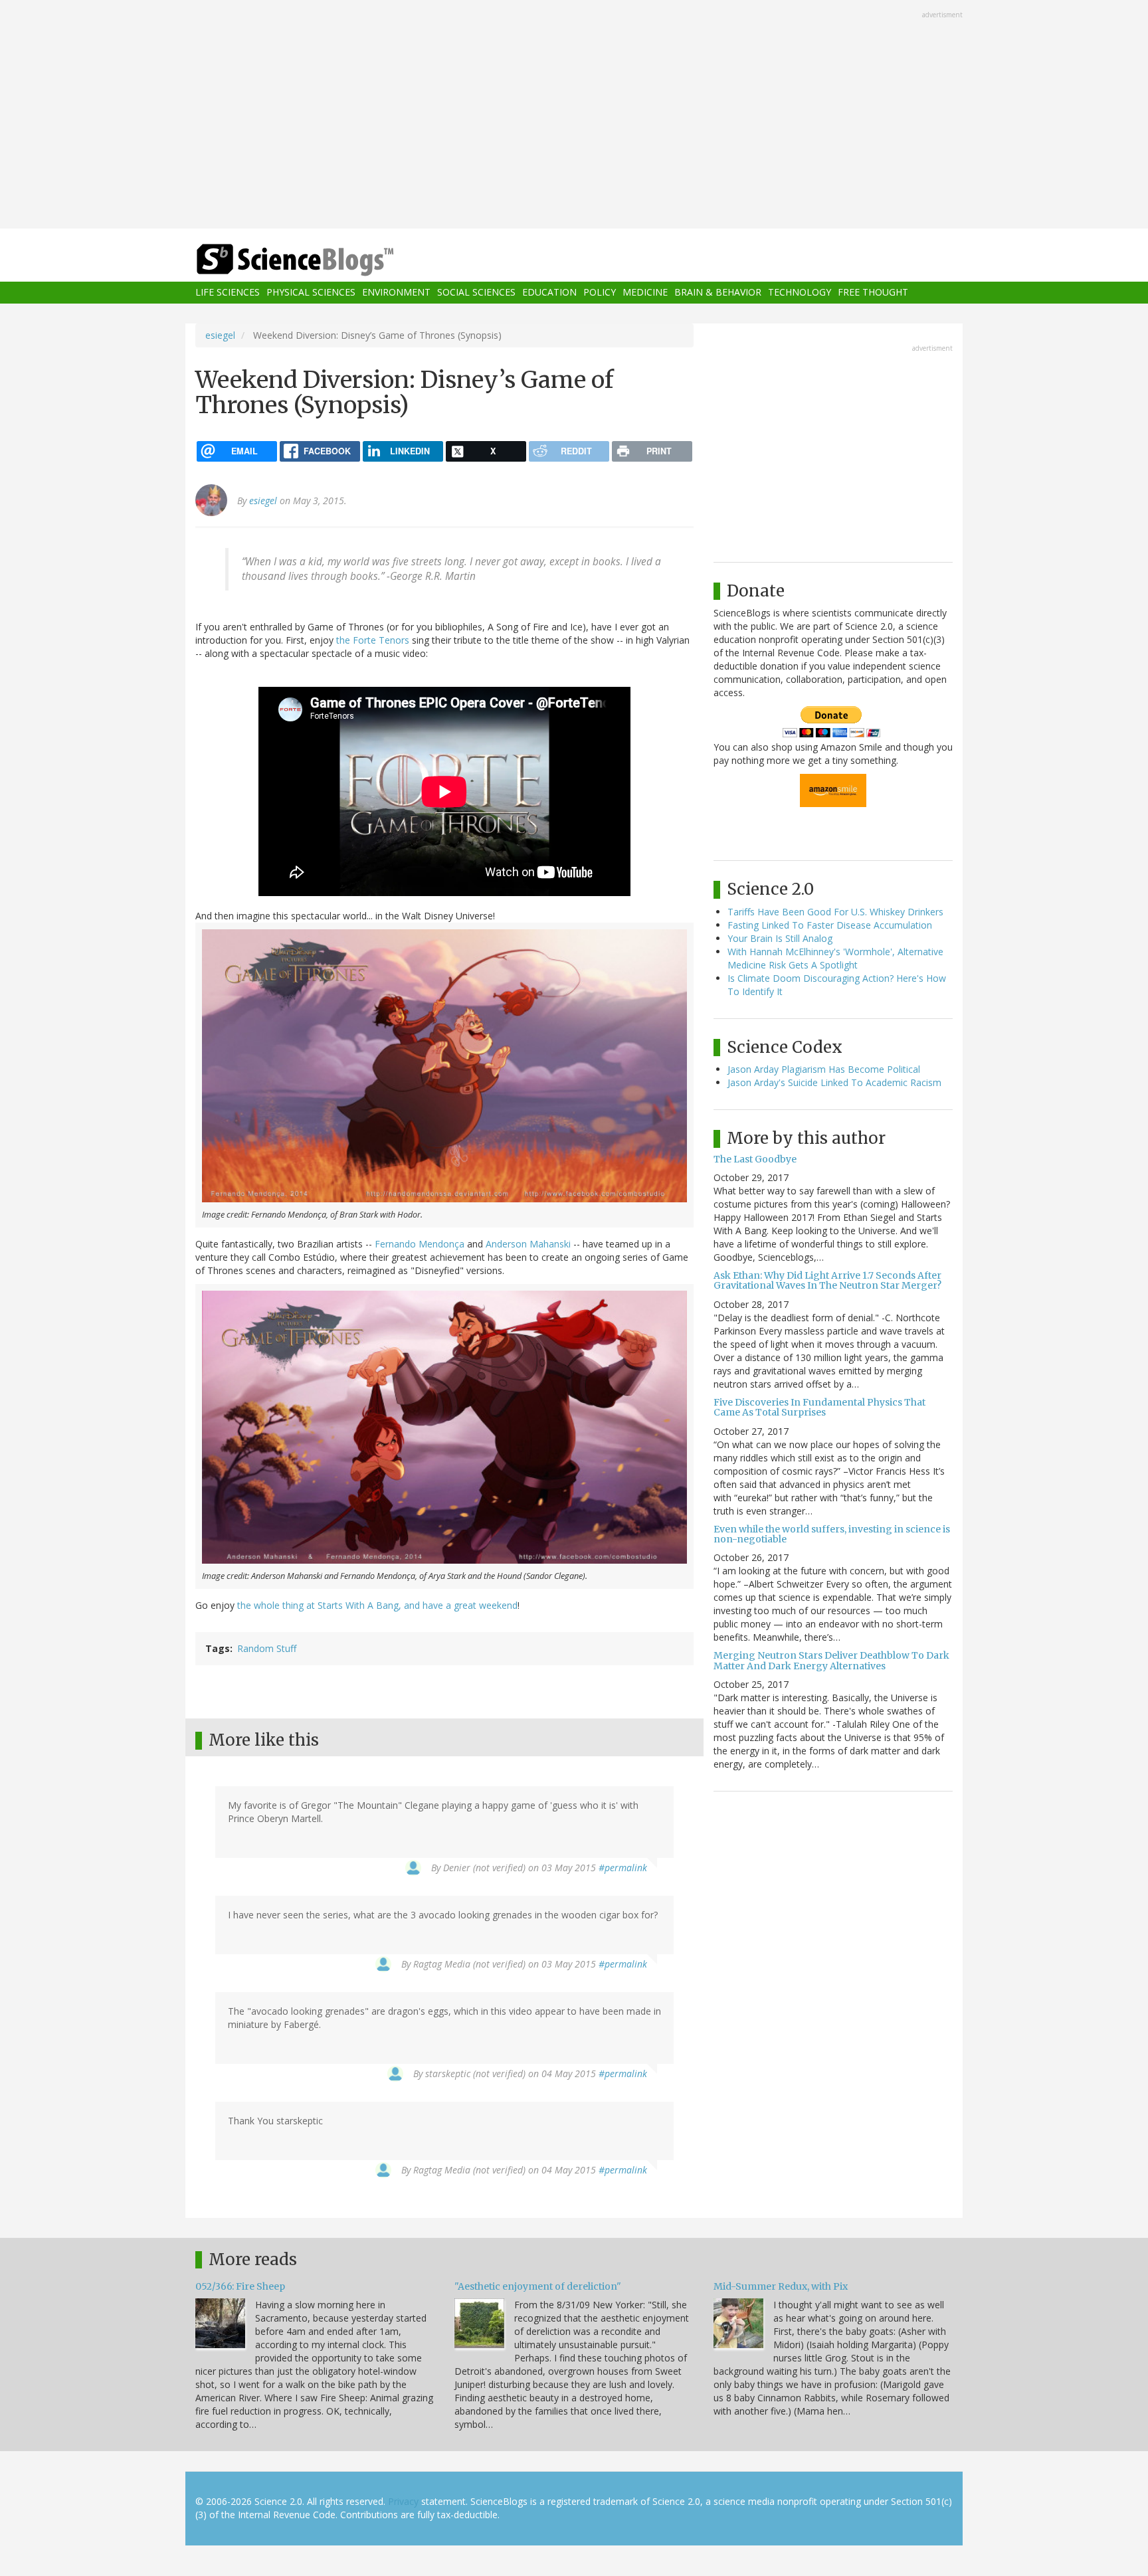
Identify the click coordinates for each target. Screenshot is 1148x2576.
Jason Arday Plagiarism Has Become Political (824, 1069)
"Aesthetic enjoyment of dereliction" (538, 2286)
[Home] (322, 260)
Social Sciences (476, 293)
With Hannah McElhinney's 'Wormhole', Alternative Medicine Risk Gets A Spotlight (835, 958)
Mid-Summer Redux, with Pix (781, 2286)
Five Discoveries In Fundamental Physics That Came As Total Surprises (819, 1407)
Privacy (403, 2501)
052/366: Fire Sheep (240, 2286)
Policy (600, 293)
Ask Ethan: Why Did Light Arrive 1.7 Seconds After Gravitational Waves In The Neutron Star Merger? (827, 1280)
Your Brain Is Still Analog (780, 938)
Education (549, 293)
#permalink (623, 1868)
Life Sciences (228, 293)
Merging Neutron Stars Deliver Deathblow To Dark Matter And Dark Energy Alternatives (831, 1660)
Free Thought (873, 293)
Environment (396, 293)
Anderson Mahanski (528, 1244)
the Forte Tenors (373, 640)
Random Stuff (267, 1648)
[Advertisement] (574, 116)
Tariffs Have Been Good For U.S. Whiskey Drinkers (835, 912)
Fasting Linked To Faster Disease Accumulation (830, 925)
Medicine (645, 293)
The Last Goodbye (755, 1159)
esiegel (220, 335)
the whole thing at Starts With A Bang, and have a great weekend (377, 1605)
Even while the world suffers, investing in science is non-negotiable (832, 1534)
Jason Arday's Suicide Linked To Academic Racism (834, 1082)
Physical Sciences (311, 293)
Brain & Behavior (718, 293)
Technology (800, 293)
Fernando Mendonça (420, 1244)
